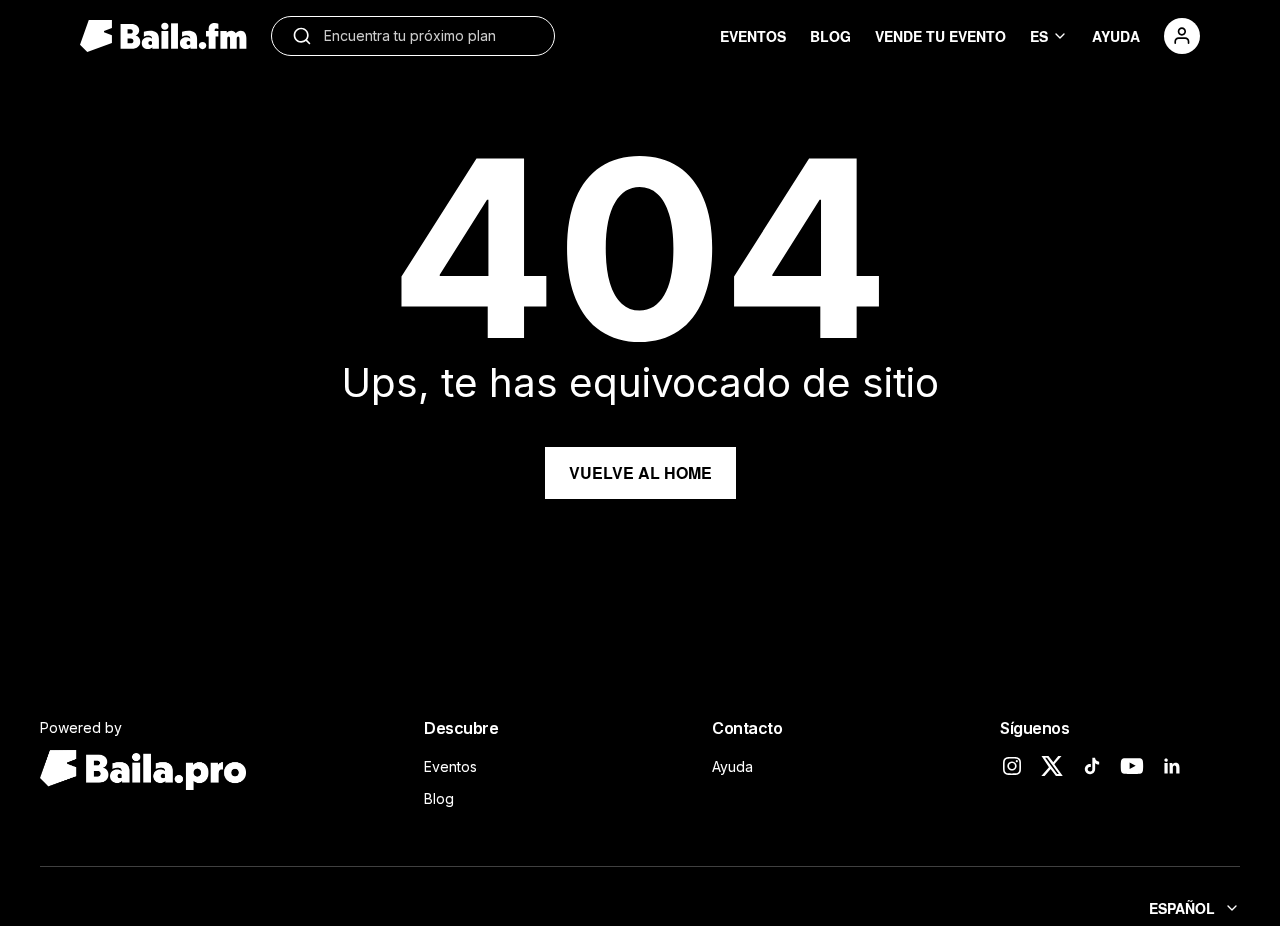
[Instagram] (1012, 766)
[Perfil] (1182, 36)
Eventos (450, 766)
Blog (439, 798)
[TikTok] (1092, 766)
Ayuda (732, 766)
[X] (1052, 766)
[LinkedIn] (1172, 766)
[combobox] (429, 36)
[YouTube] (1132, 766)
